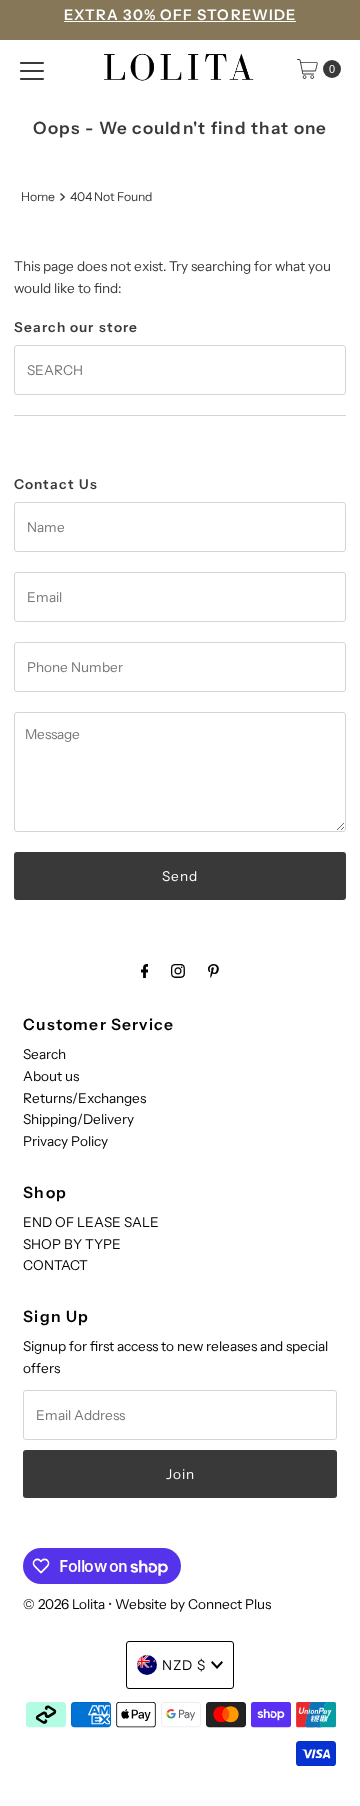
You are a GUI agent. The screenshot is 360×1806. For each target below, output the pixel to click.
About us (51, 1076)
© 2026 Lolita (64, 1604)
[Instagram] (178, 971)
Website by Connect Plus (193, 1604)
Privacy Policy (65, 1141)
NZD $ (184, 1665)
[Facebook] (145, 971)
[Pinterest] (213, 971)
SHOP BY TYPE (72, 1244)
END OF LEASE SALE (91, 1222)
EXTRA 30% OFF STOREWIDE (180, 15)
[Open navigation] (32, 69)
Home (38, 196)
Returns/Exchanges (84, 1098)
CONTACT (55, 1265)
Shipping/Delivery (78, 1119)
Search (44, 1054)
